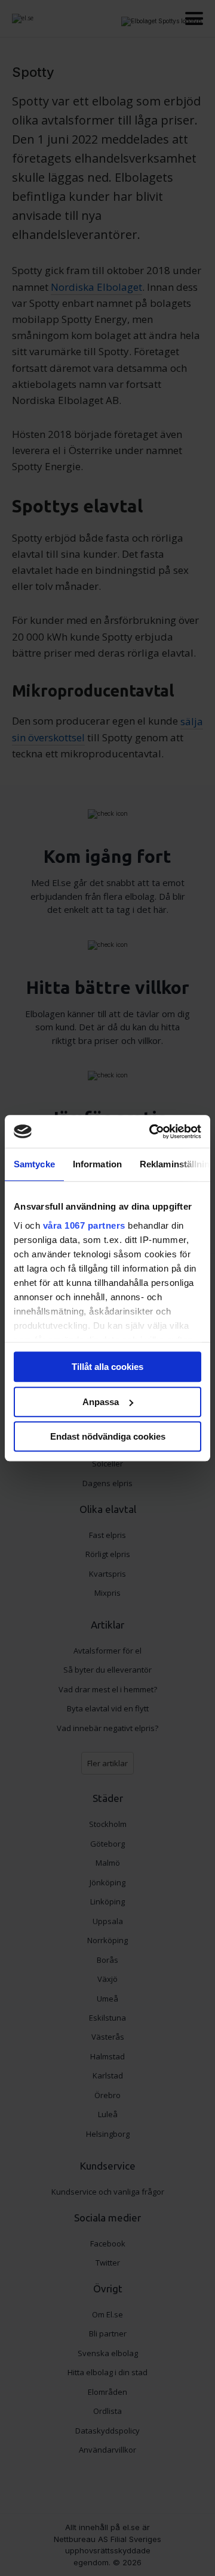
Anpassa (101, 1402)
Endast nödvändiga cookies (108, 1436)
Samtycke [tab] (34, 1164)
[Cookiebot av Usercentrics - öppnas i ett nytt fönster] (152, 1132)
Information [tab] (97, 1164)
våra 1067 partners (84, 1225)
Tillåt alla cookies (107, 1367)
